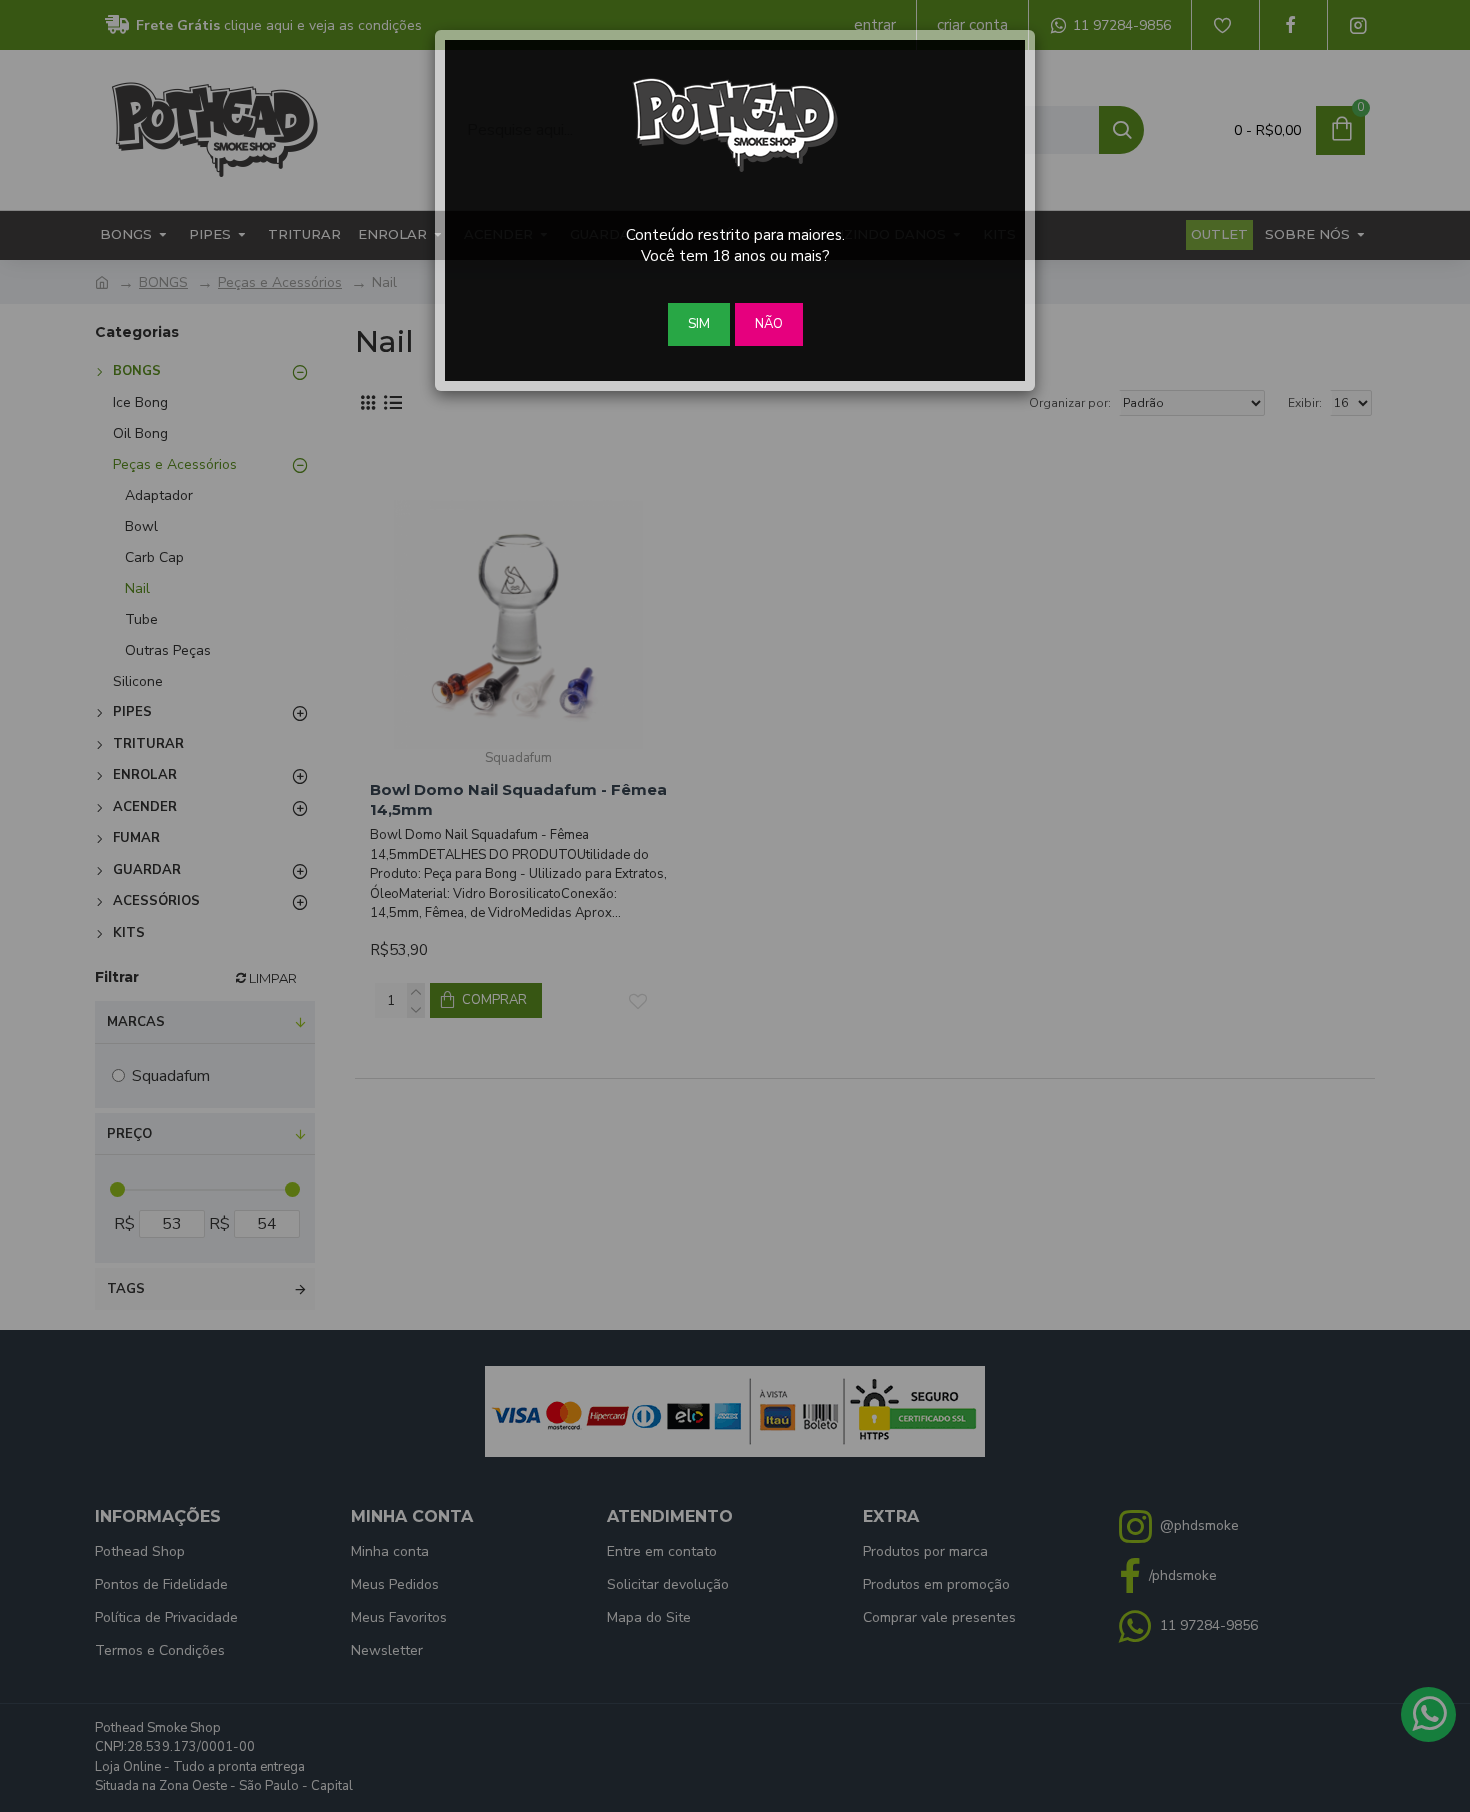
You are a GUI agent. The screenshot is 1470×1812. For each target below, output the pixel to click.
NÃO (769, 324)
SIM (699, 324)
